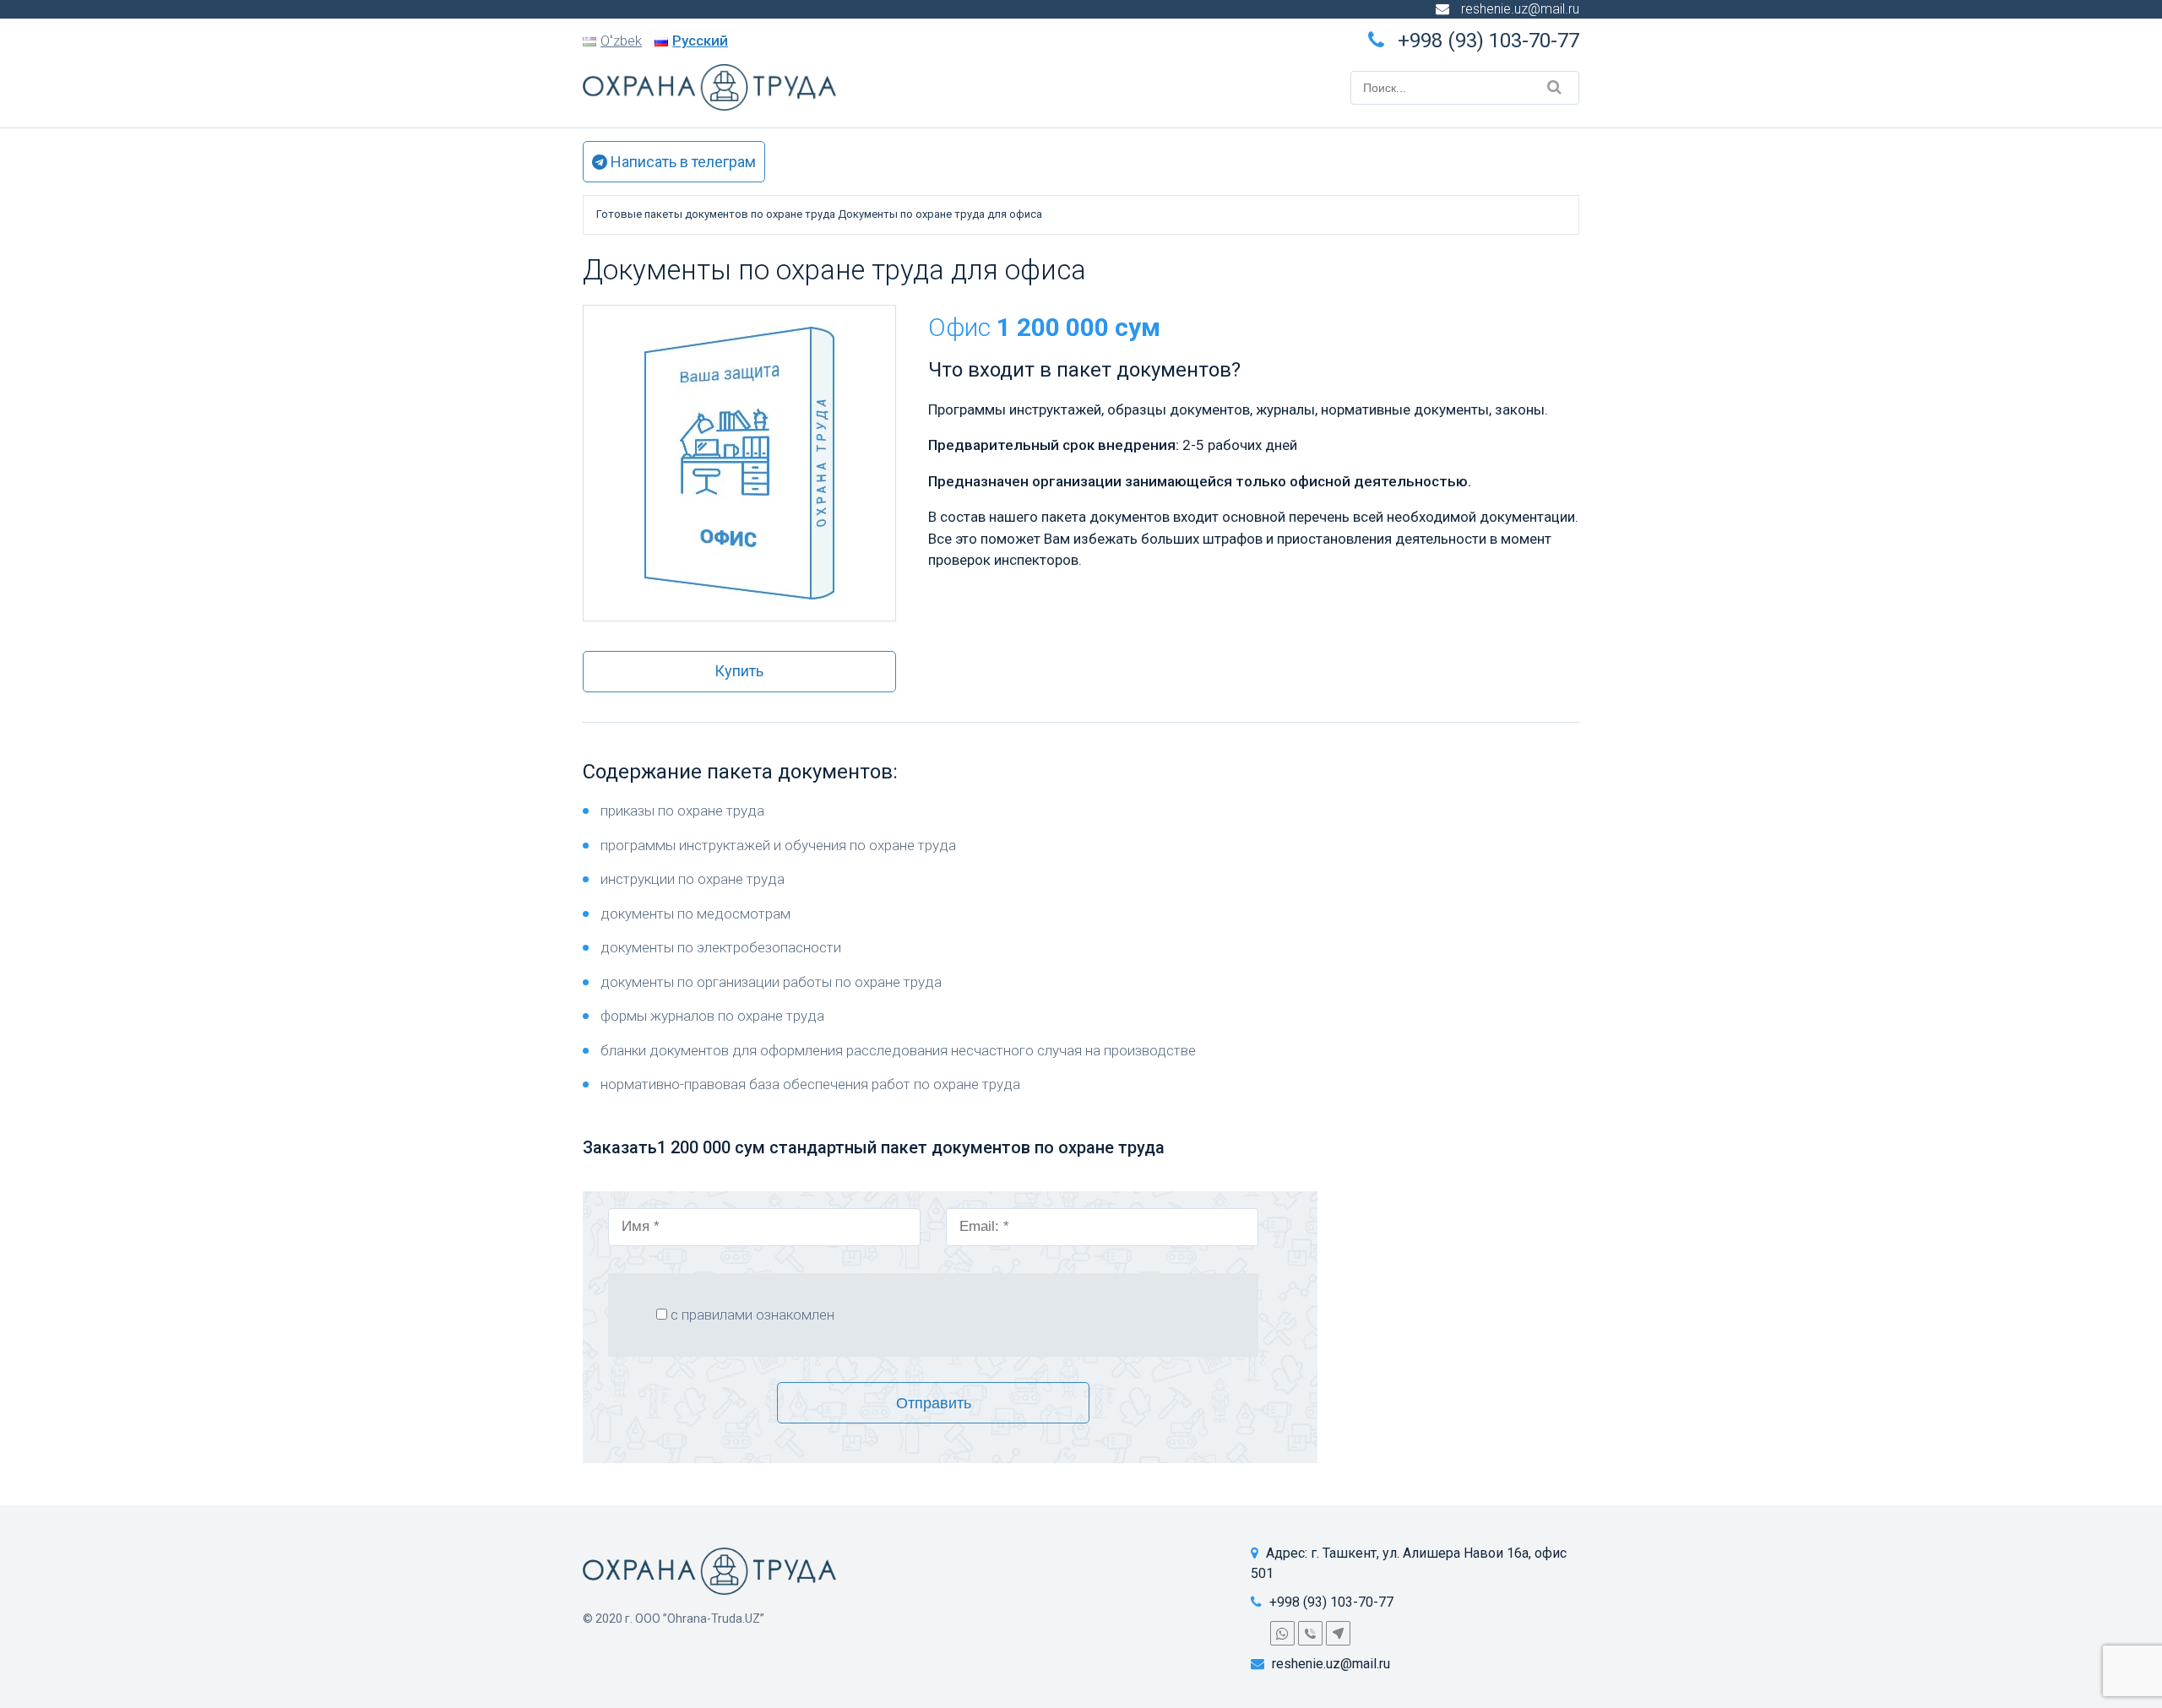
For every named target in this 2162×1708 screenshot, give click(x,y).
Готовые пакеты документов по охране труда (716, 214)
